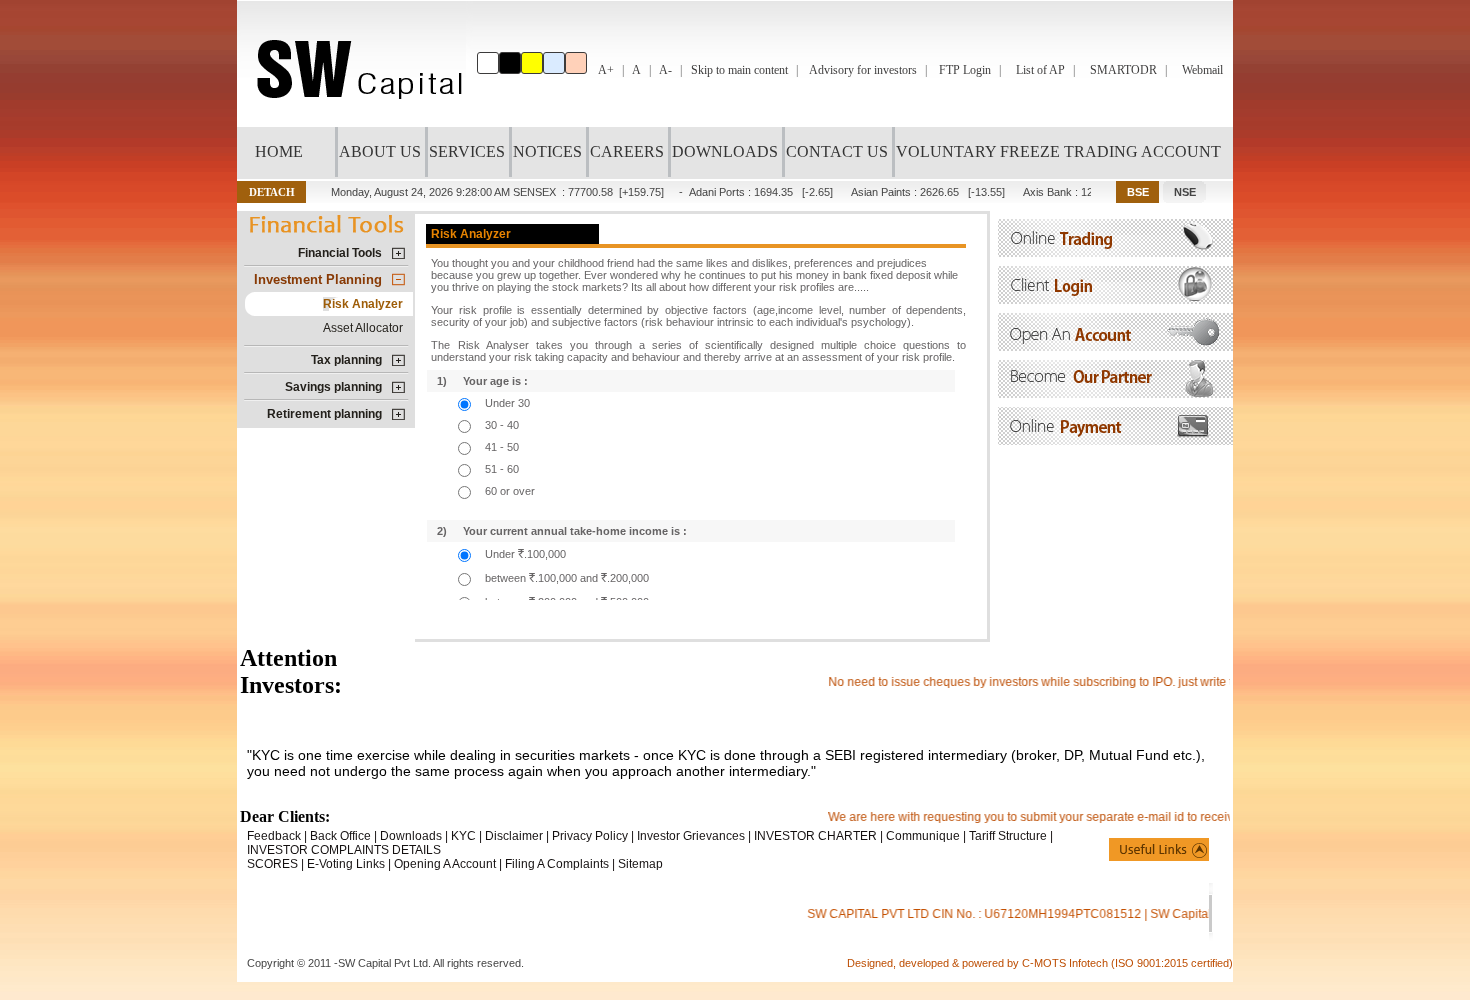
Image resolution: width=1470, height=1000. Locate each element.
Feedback (274, 836)
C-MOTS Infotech (1066, 963)
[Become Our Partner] (1115, 392)
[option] (488, 63)
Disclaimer (514, 836)
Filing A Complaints (557, 864)
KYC (463, 836)
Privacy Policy (590, 836)
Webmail (1202, 70)
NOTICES (547, 151)
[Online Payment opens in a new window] (1115, 439)
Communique (923, 836)
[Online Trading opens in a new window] (1115, 251)
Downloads (411, 836)
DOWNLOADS (725, 151)
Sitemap (640, 864)
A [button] (636, 70)
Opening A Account (445, 864)
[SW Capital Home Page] (355, 121)
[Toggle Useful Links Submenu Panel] (1159, 849)
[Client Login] (1115, 298)
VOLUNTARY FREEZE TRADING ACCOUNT (1058, 151)
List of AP (1040, 70)
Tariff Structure (1008, 836)
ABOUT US (380, 151)
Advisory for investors (863, 70)
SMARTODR (1123, 70)
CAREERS (627, 151)
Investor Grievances (691, 836)
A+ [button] (606, 70)
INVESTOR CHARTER (815, 836)
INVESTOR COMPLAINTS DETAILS (344, 850)
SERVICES (467, 151)
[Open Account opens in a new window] (1115, 345)
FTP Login (965, 70)
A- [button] (665, 70)
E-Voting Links (346, 864)
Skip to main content (739, 70)
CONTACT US (837, 151)
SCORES (272, 864)
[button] (271, 192)
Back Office (340, 836)
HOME (279, 151)
